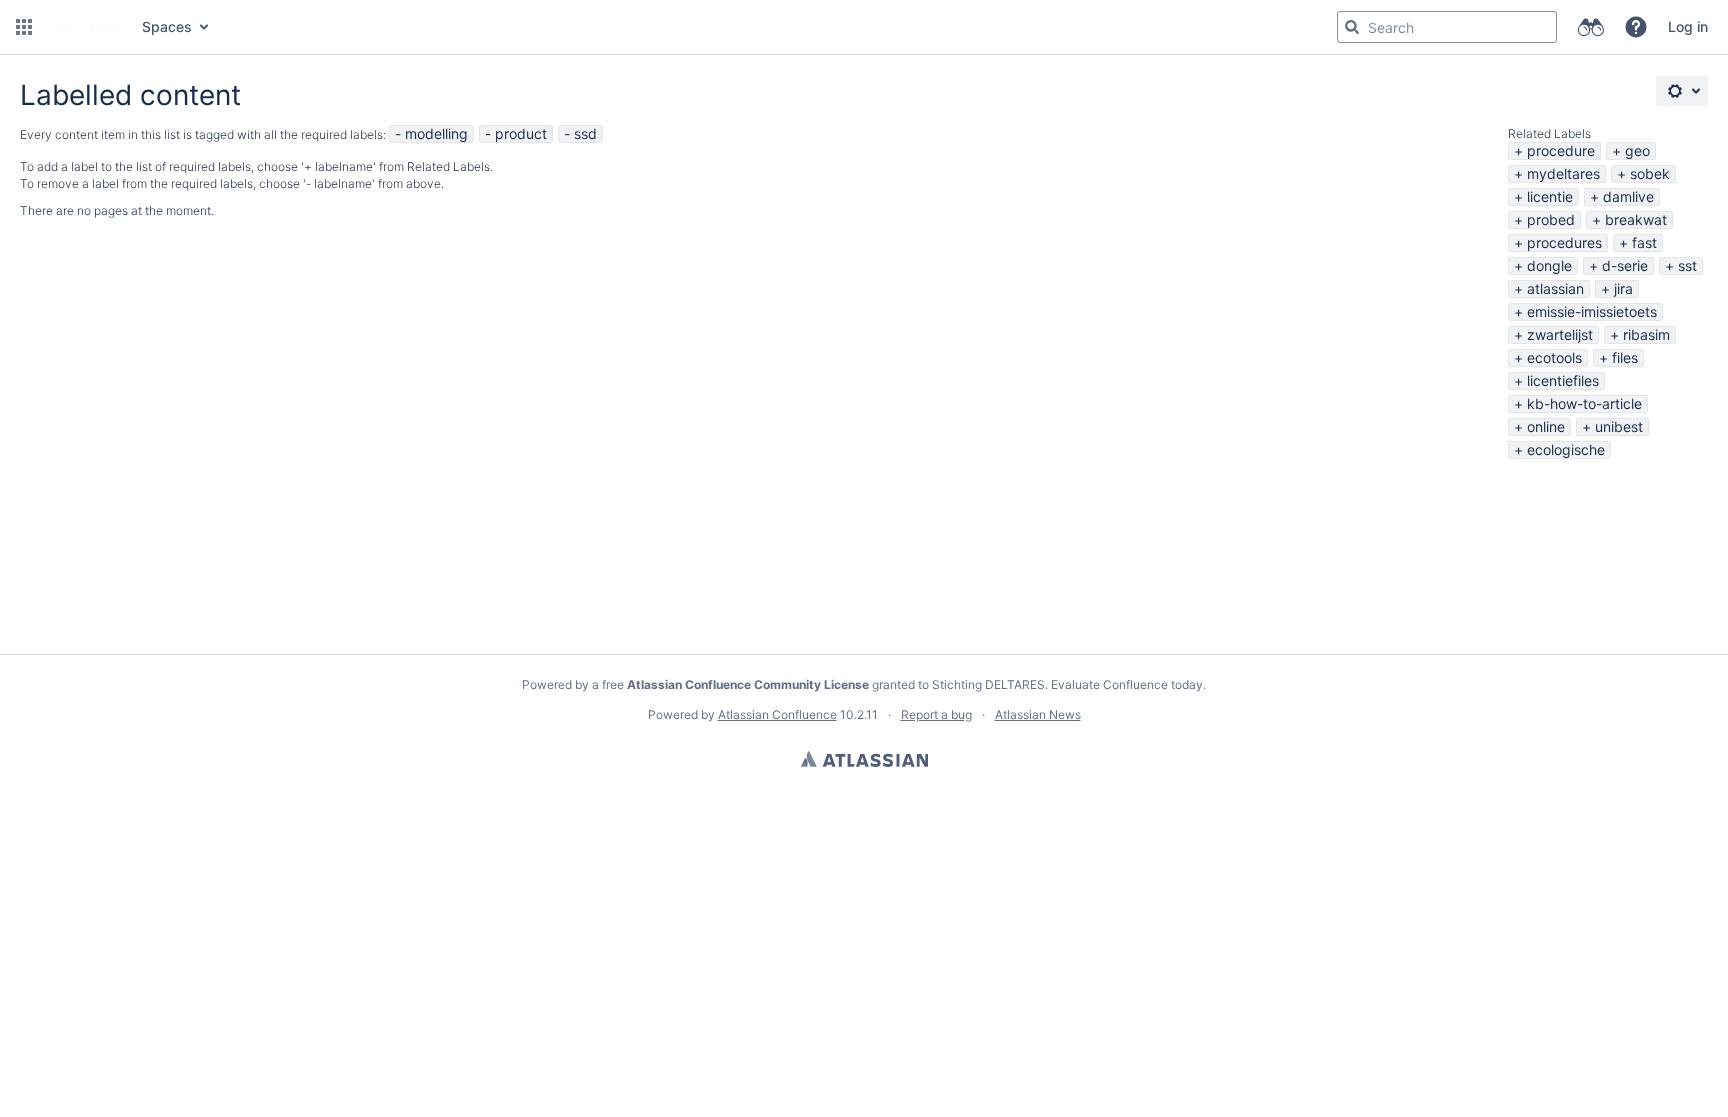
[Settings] (1682, 91)
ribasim (1646, 334)
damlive (1628, 196)
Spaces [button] (167, 26)
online (1546, 426)
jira (1623, 288)
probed (1551, 219)
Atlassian (864, 759)
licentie (1550, 196)
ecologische (1566, 449)
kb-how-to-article (1584, 403)
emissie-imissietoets (1592, 311)
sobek (1650, 173)
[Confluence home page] (85, 27)
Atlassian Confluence (777, 714)
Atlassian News (1038, 714)
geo (1637, 150)
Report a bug (936, 714)
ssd (585, 133)
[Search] (1352, 27)
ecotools (1554, 357)
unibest (1619, 426)
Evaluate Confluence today (1127, 684)
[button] (24, 27)
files (1625, 357)
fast (1644, 242)
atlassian (1555, 288)
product (521, 133)
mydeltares (1563, 173)
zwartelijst (1560, 334)
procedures (1564, 242)
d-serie (1625, 265)
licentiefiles (1563, 380)
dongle (1549, 265)
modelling (436, 133)
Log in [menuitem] (1688, 26)
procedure (1561, 150)
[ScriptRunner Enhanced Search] (1590, 27)
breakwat (1636, 219)
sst (1687, 265)
